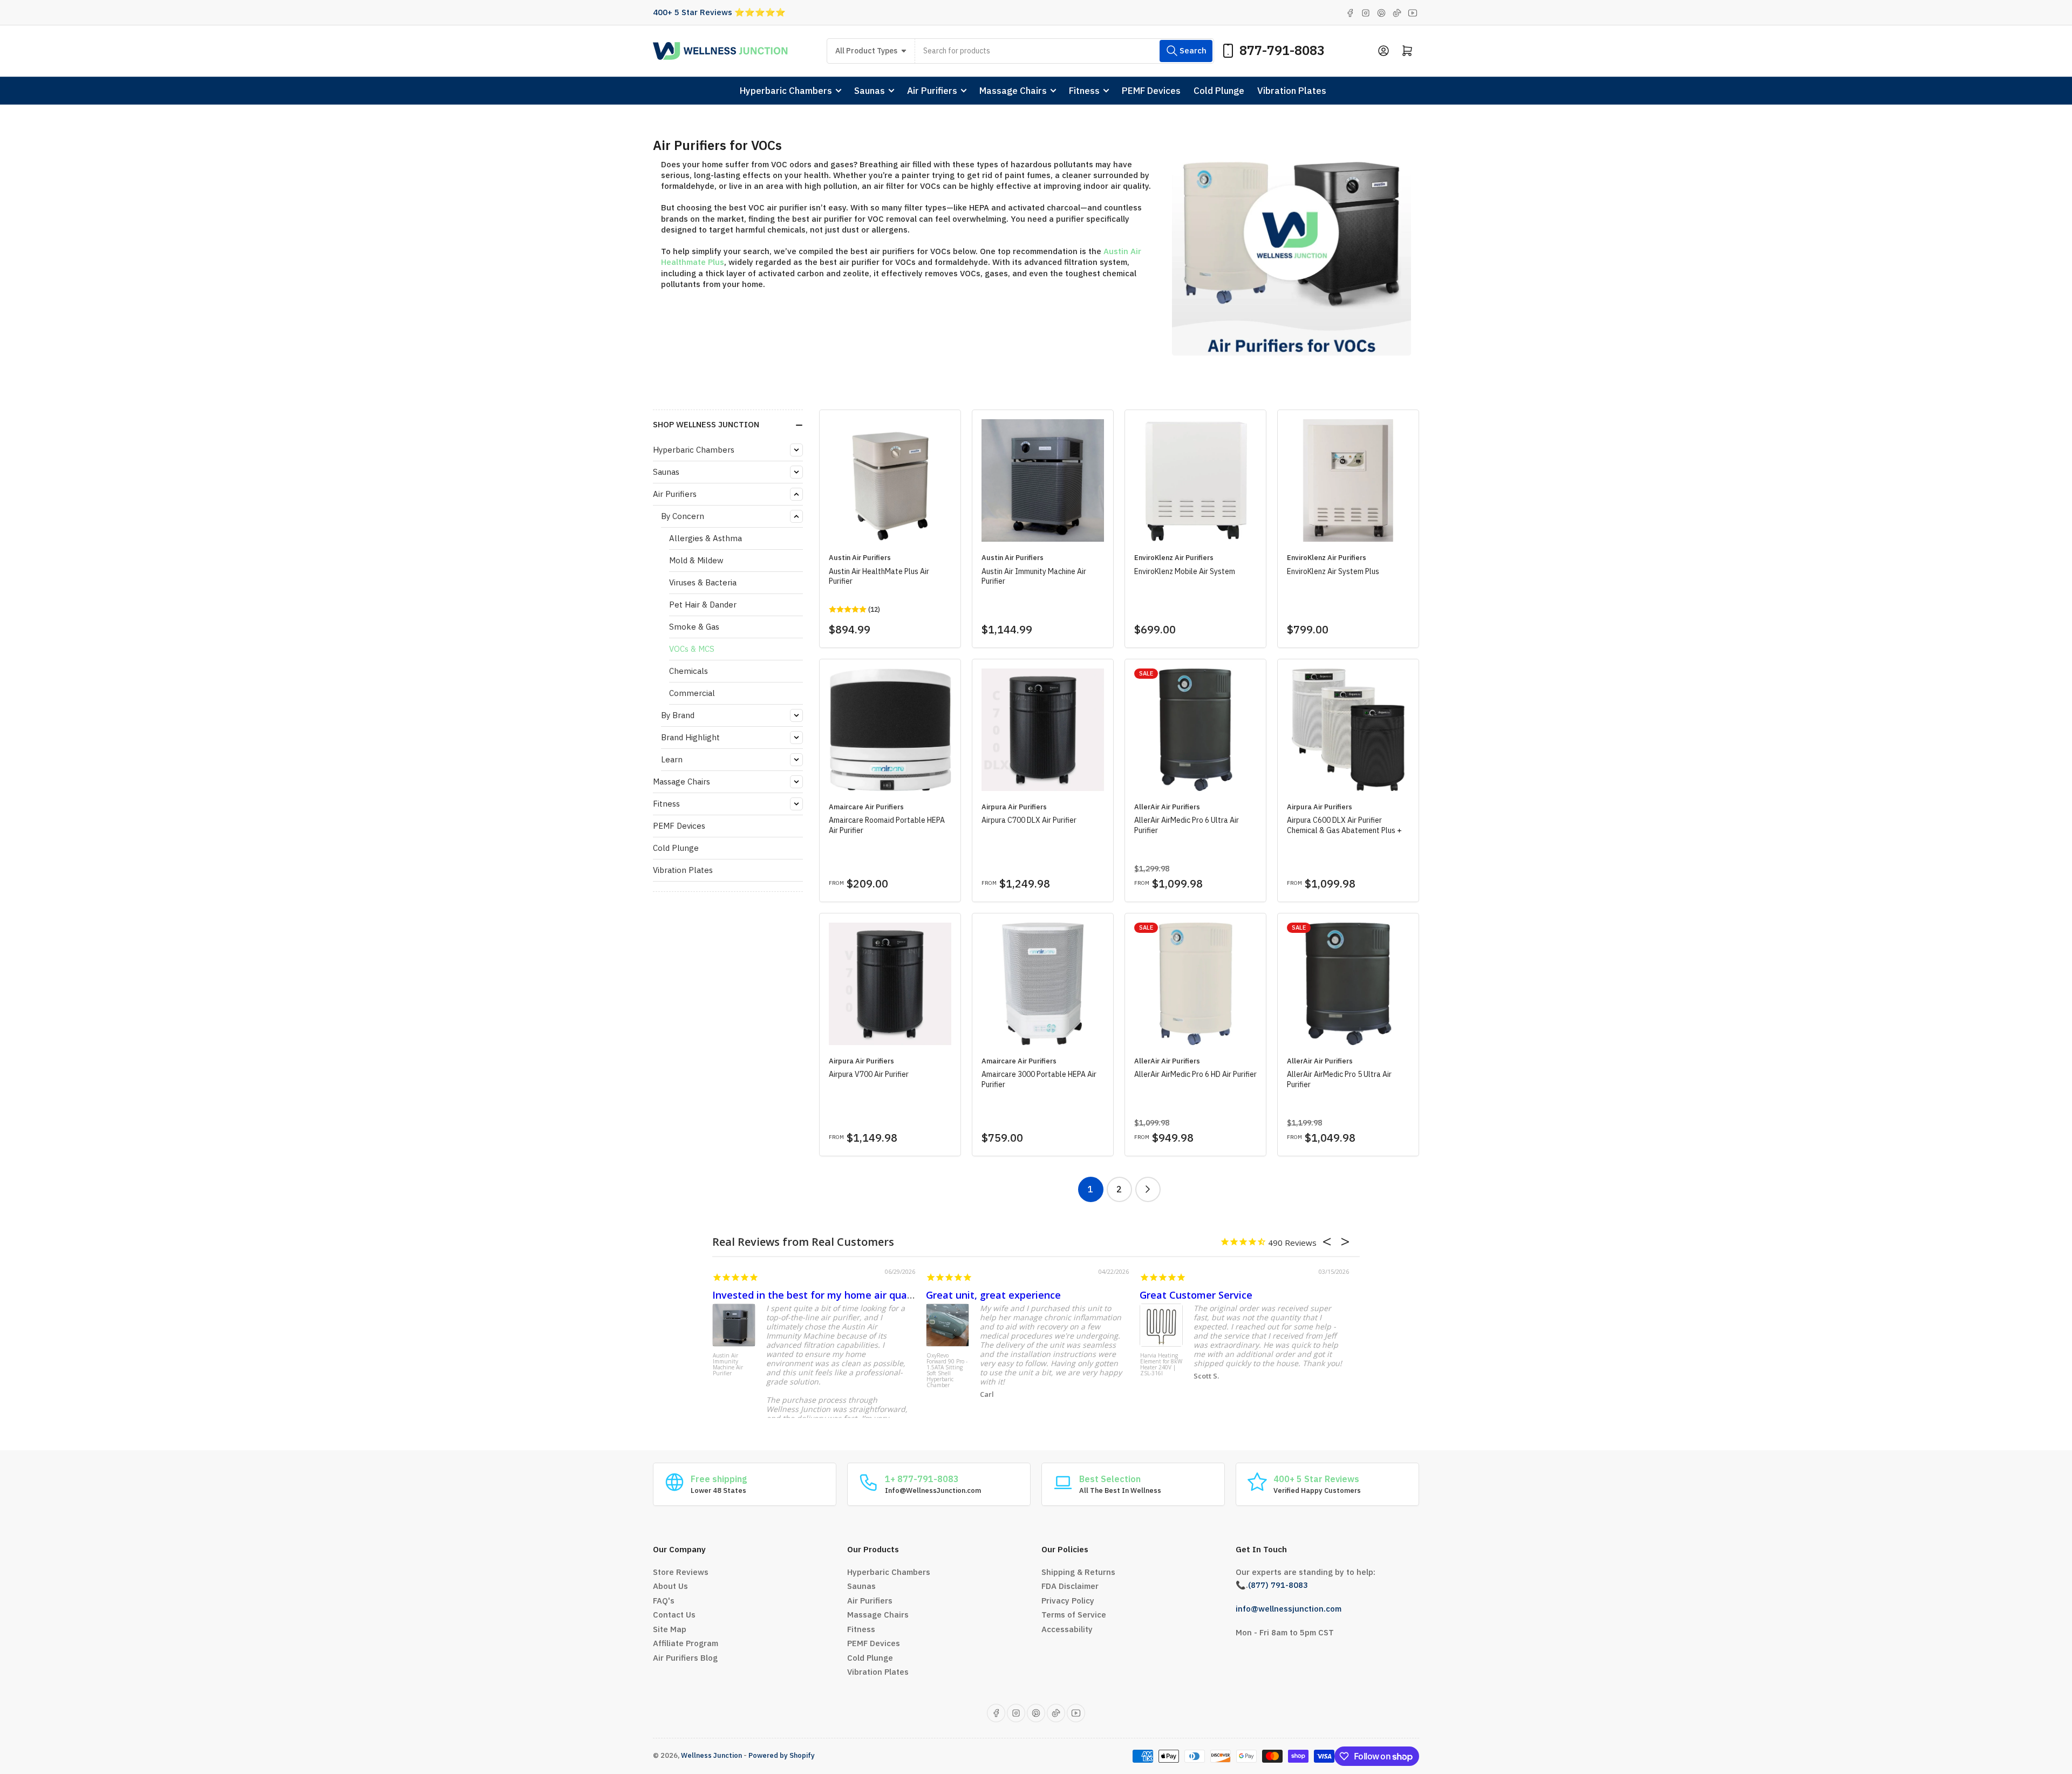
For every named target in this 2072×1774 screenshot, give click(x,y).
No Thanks (1187, 979)
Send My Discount (1187, 937)
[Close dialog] (2061, 11)
